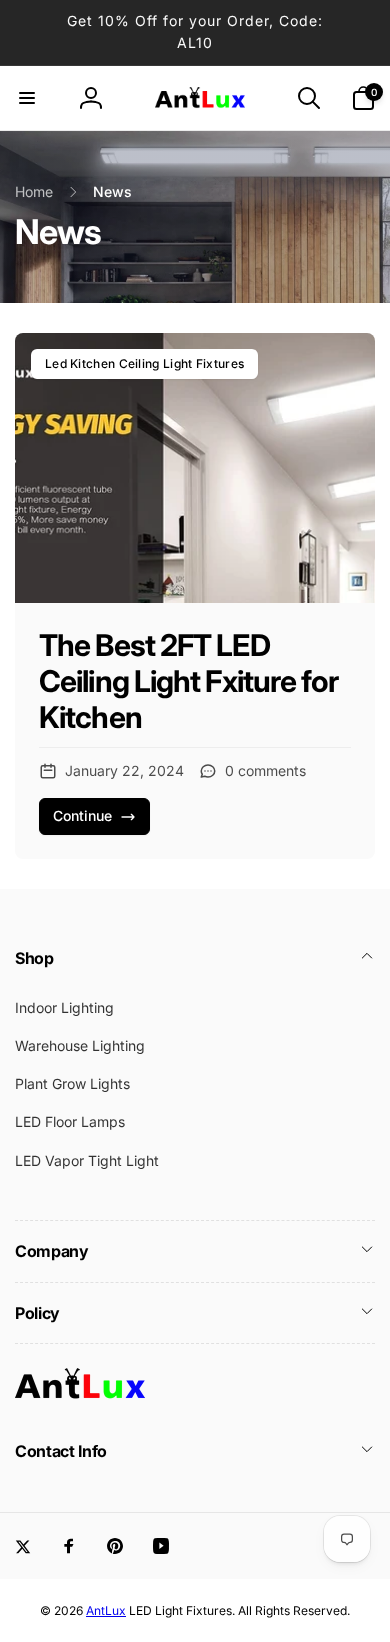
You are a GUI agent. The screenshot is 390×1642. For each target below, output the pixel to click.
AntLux (106, 1610)
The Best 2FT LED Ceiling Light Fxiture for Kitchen (189, 681)
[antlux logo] (80, 1397)
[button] (27, 98)
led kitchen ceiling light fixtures (144, 363)
